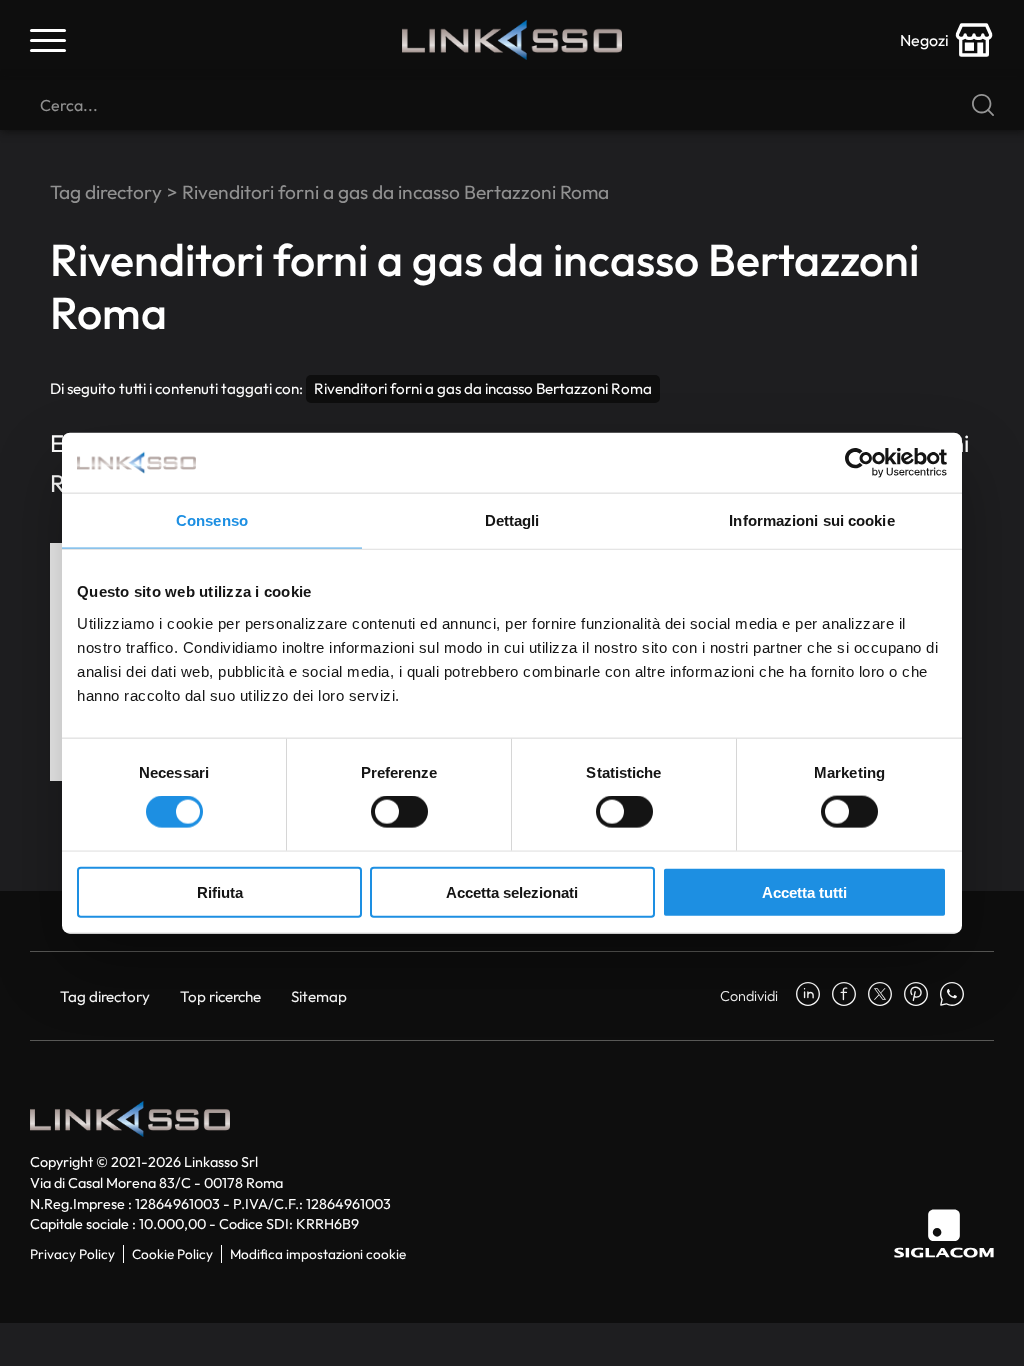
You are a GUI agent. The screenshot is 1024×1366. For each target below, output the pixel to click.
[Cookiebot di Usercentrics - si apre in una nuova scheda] (859, 463)
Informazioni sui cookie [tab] (811, 520)
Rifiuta (220, 891)
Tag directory (106, 192)
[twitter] (880, 996)
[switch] (399, 812)
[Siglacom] (944, 1233)
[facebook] (844, 996)
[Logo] (512, 40)
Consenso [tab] (212, 520)
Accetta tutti (804, 891)
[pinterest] (916, 996)
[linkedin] (808, 996)
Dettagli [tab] (512, 520)
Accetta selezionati (512, 891)
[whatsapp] (952, 996)
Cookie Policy (172, 1254)
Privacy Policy (72, 1254)
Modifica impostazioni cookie (318, 1254)
